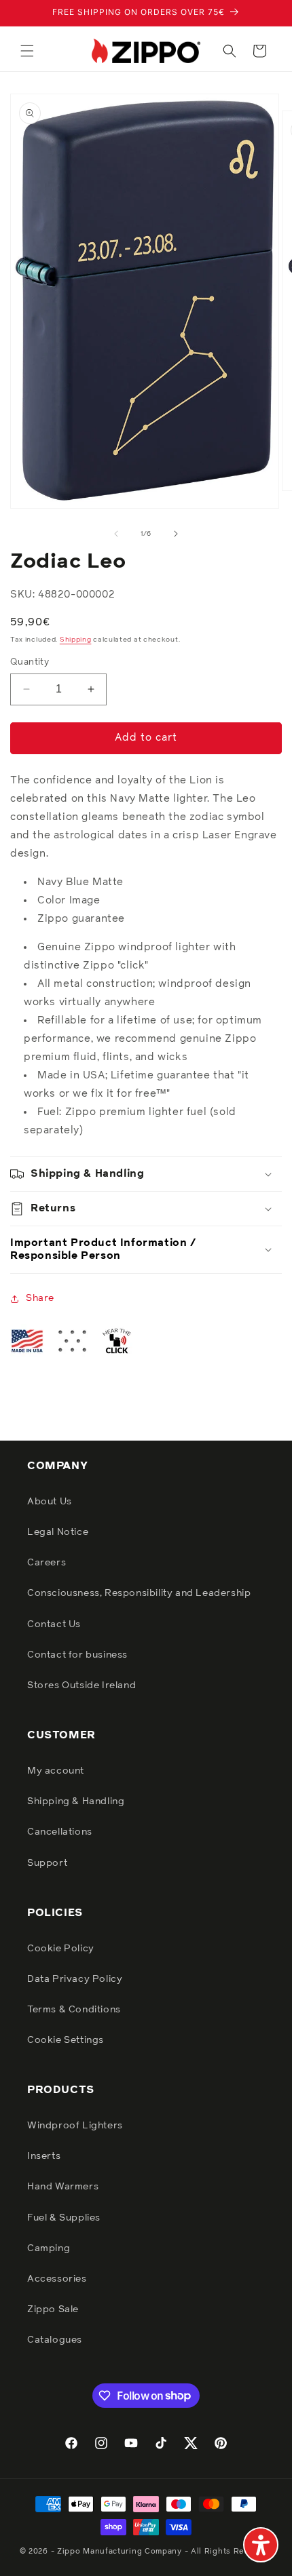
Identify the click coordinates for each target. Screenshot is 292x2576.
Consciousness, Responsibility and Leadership (139, 1593)
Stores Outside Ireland (81, 1685)
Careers (47, 1563)
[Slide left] (116, 534)
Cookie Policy (61, 1949)
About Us (50, 1502)
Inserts (44, 2156)
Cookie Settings (66, 2040)
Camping (49, 2248)
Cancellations (60, 1832)
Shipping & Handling (76, 1801)
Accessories (57, 2279)
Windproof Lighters (75, 2126)
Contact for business (77, 1655)
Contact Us (54, 1624)
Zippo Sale (53, 2309)
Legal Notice (58, 1532)
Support (47, 1863)
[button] (27, 51)
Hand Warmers (63, 2187)
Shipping (76, 640)
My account (56, 1771)
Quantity (30, 662)
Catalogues (55, 2340)
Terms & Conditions (74, 2010)
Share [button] (40, 1298)
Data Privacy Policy (75, 1979)
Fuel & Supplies (64, 2218)
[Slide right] (176, 534)
